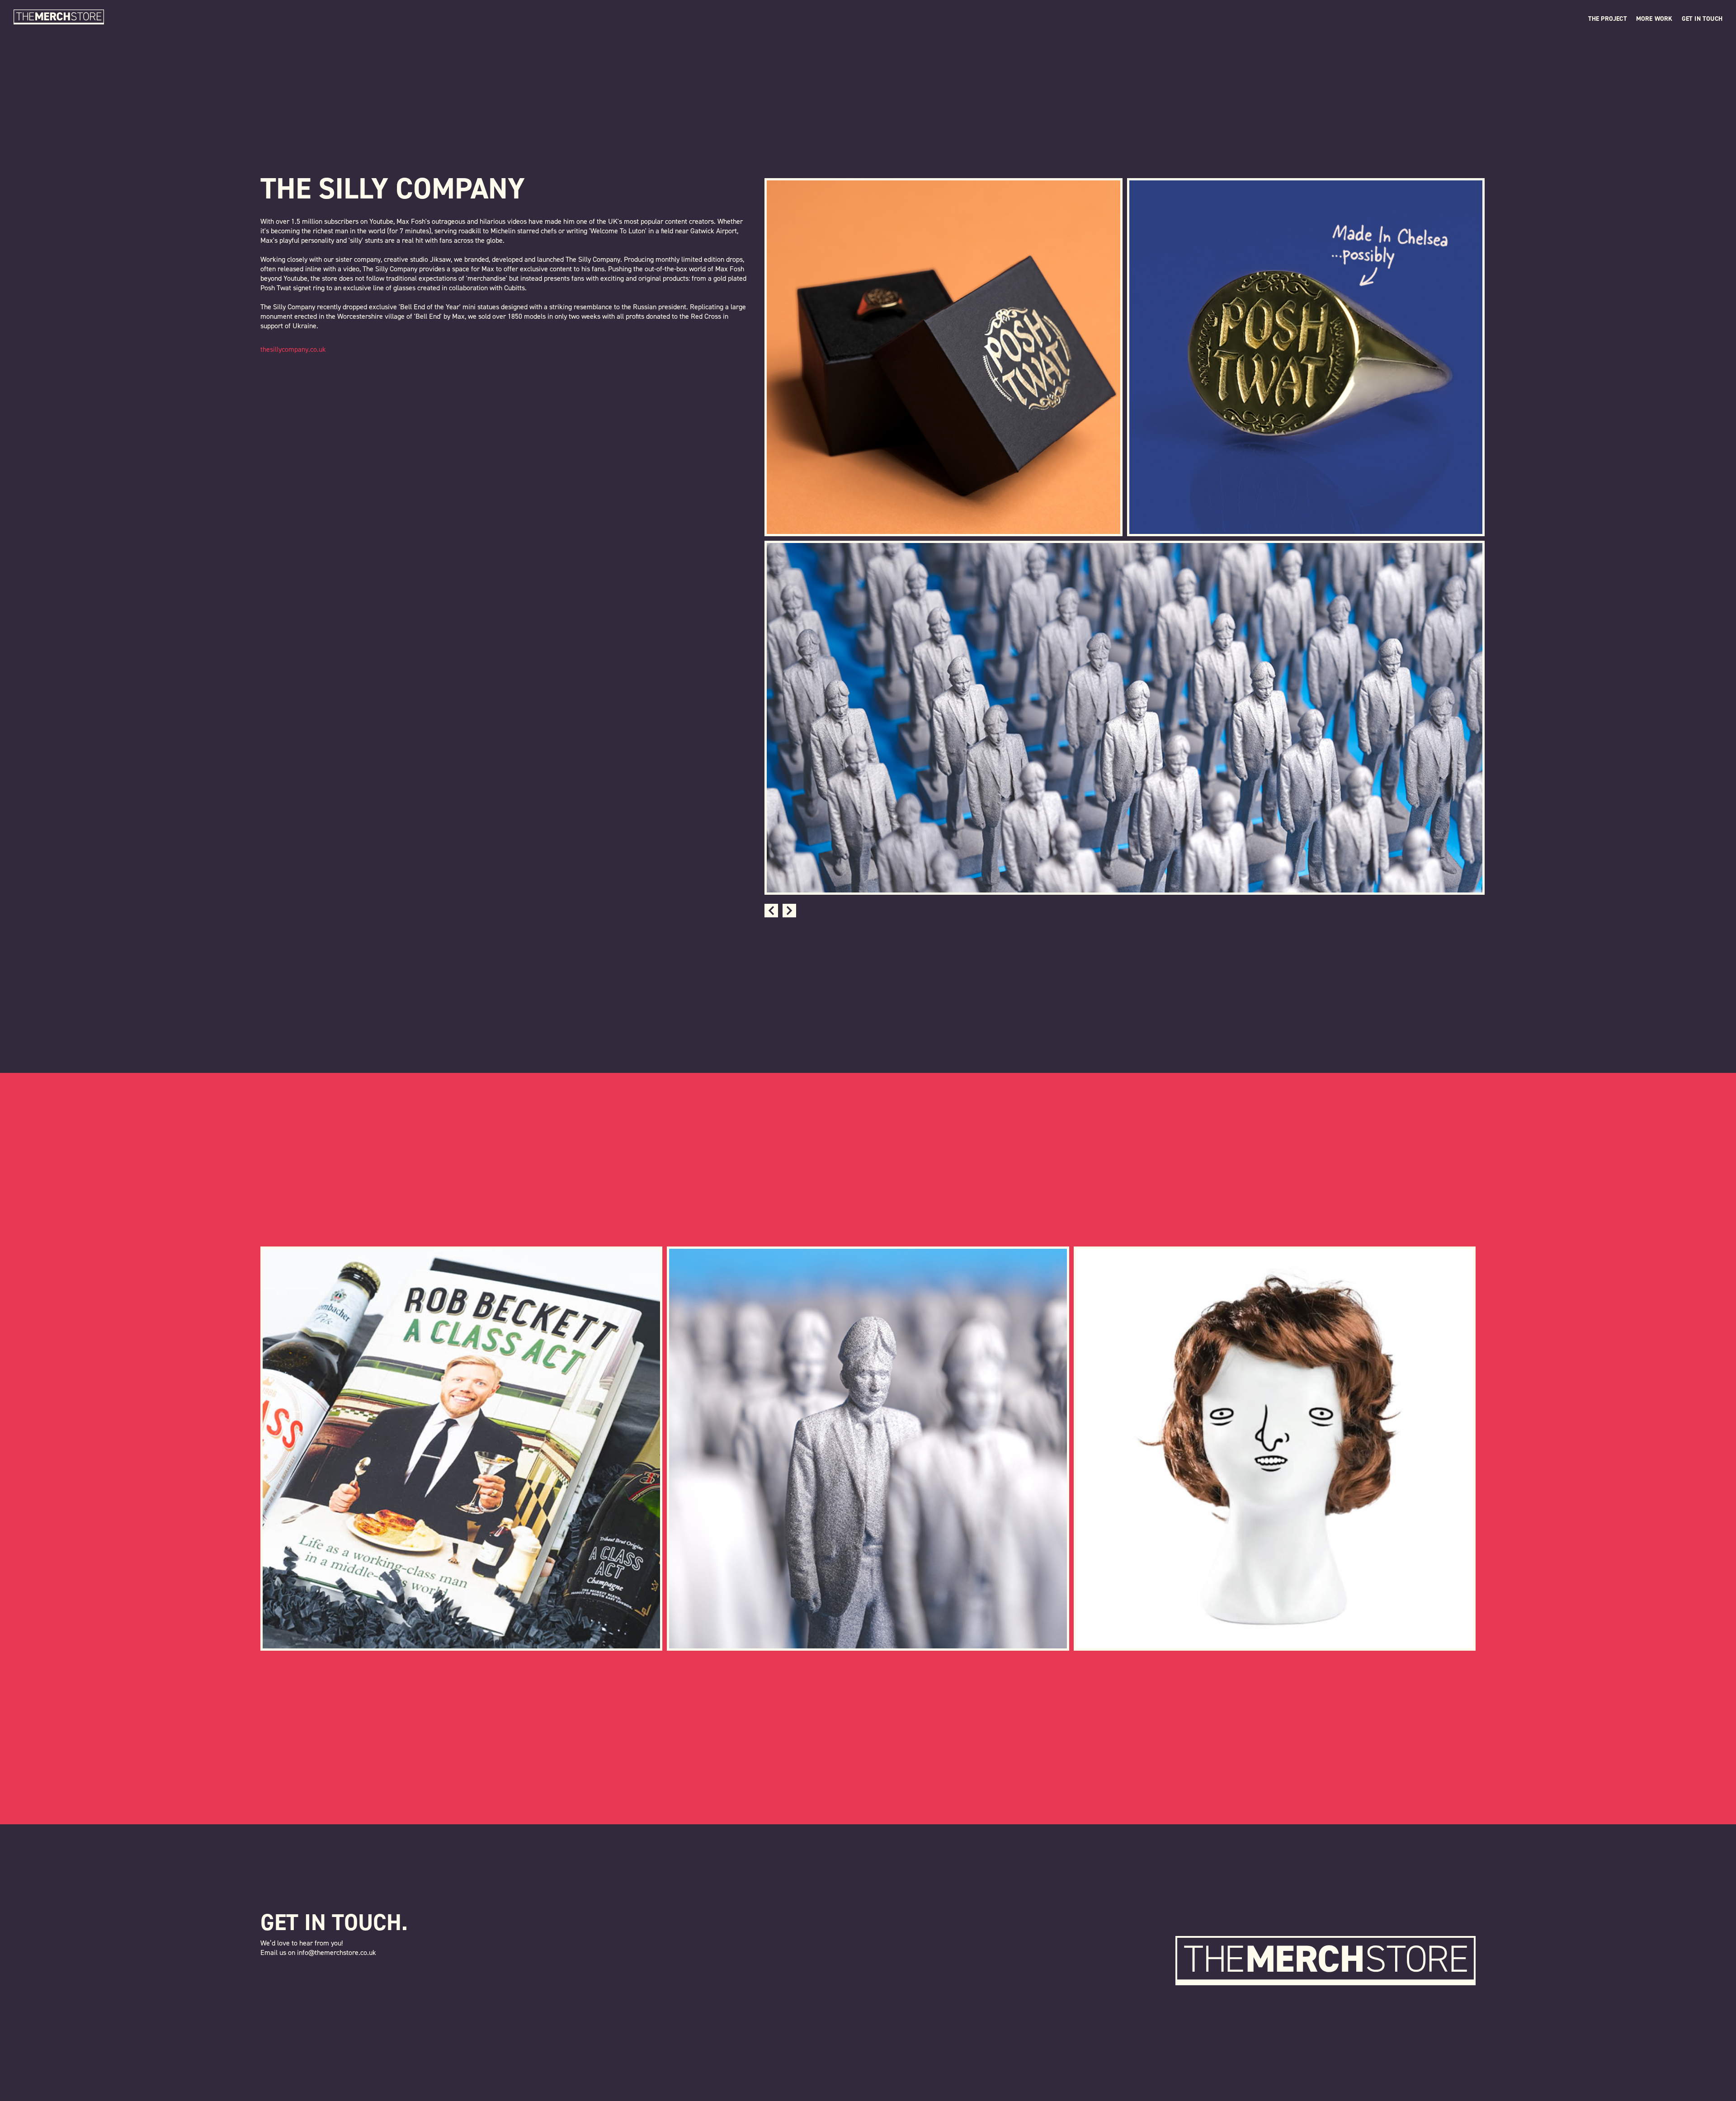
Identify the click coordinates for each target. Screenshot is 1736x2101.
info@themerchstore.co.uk (337, 1952)
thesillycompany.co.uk (293, 349)
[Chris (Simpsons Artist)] (1275, 1449)
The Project (1608, 19)
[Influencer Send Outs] (461, 1449)
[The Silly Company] (868, 1449)
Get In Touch (1702, 19)
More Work (1654, 19)
